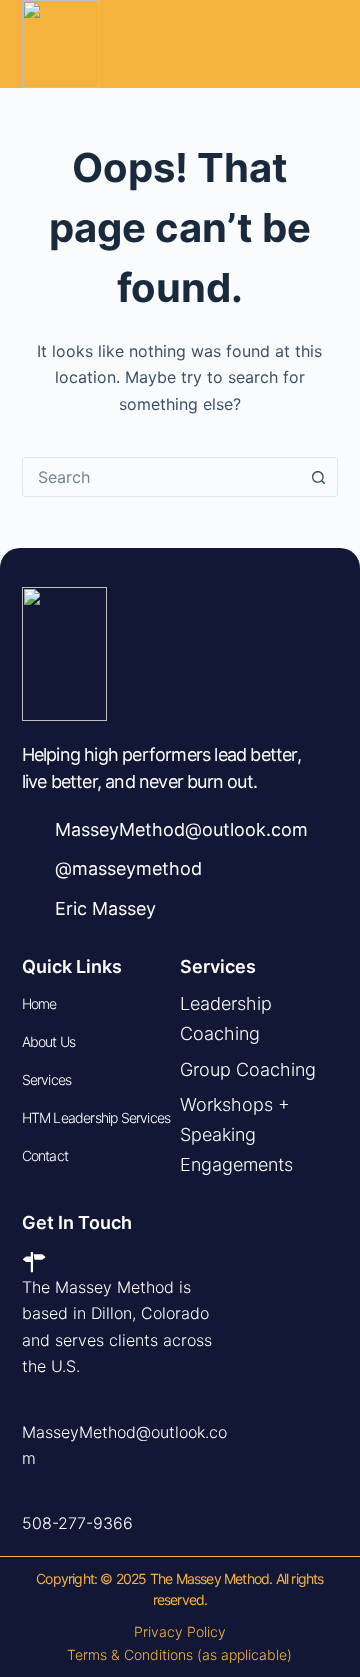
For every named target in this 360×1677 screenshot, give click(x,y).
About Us (49, 1041)
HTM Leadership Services (96, 1117)
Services (47, 1079)
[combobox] (161, 477)
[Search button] (318, 477)
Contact (45, 1155)
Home (39, 1003)
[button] (323, 44)
